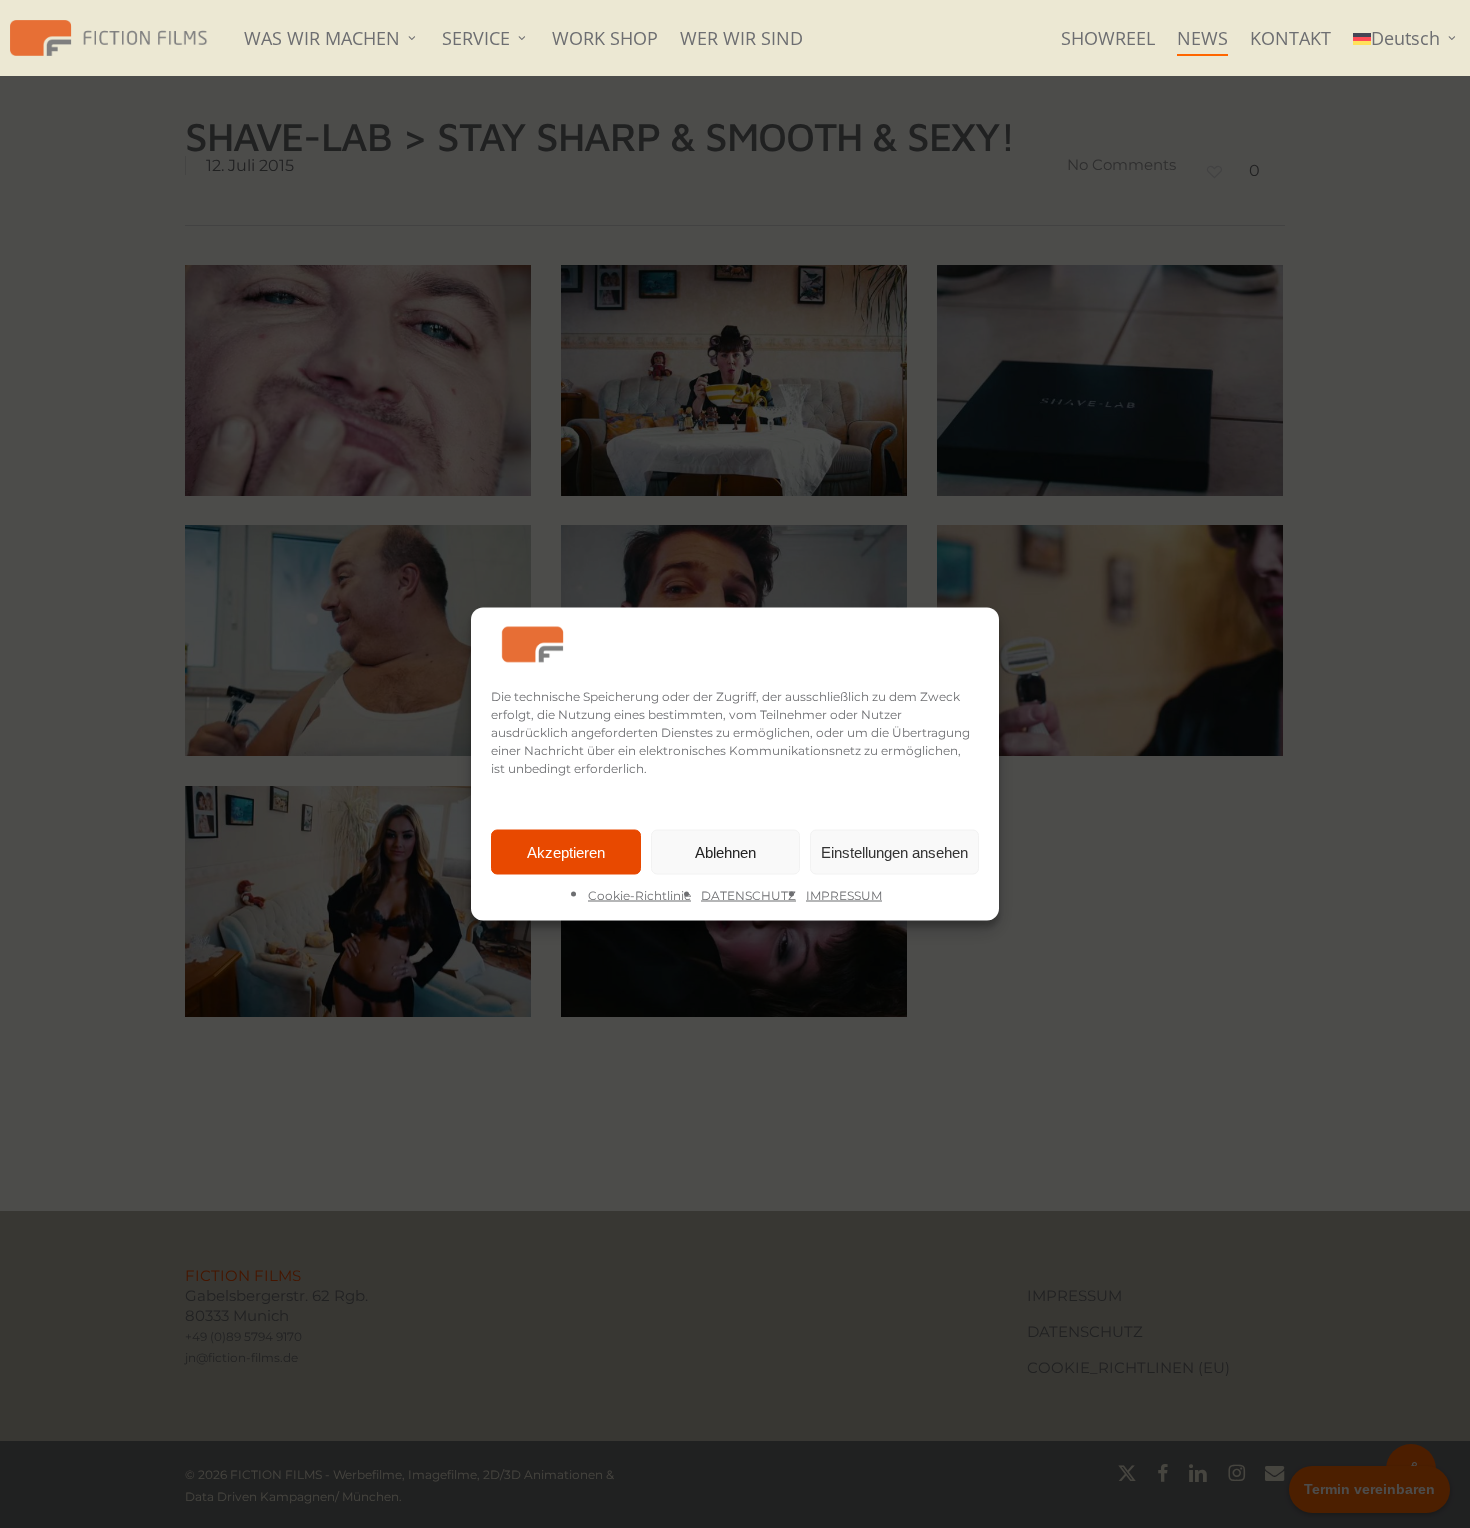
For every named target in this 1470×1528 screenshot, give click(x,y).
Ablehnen (725, 851)
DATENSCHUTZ (748, 895)
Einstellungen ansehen (894, 851)
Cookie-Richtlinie (639, 895)
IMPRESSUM (844, 895)
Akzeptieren (566, 851)
